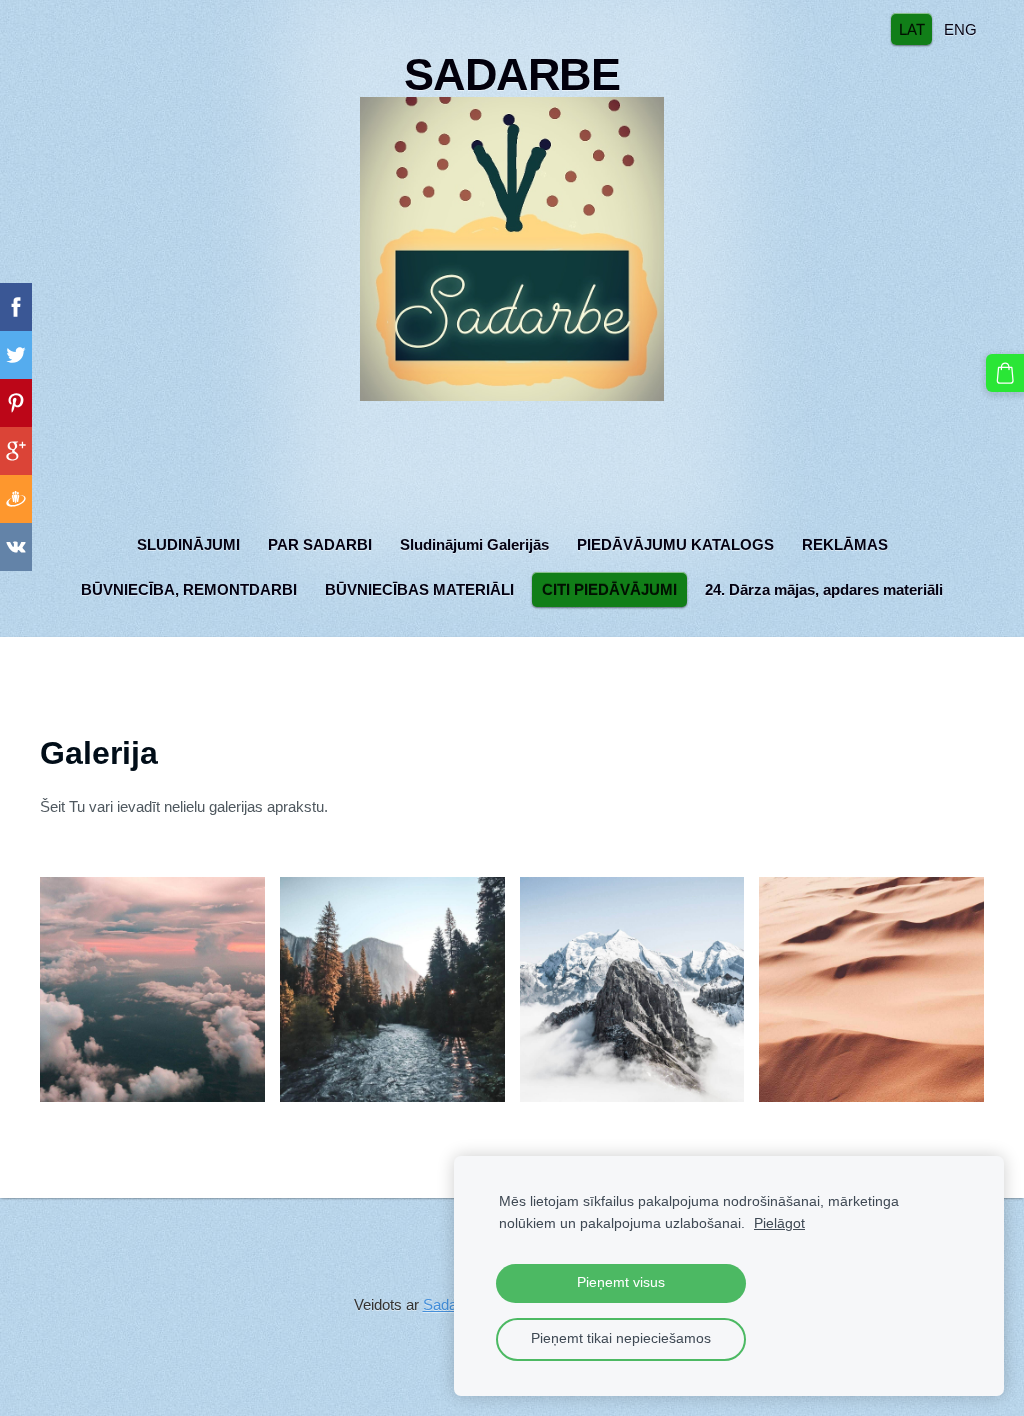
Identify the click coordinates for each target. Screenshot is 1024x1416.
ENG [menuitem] (960, 28)
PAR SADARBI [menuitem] (320, 544)
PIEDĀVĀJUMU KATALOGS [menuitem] (675, 544)
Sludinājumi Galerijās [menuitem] (474, 544)
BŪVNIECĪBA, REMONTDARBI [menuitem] (189, 589)
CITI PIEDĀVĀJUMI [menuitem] (609, 589)
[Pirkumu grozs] (1005, 373)
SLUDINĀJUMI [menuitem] (188, 544)
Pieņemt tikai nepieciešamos (621, 1338)
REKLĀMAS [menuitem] (845, 544)
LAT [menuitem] (912, 28)
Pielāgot (779, 1223)
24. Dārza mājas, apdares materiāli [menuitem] (824, 589)
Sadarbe (450, 1304)
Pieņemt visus (621, 1282)
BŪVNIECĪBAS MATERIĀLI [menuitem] (419, 589)
